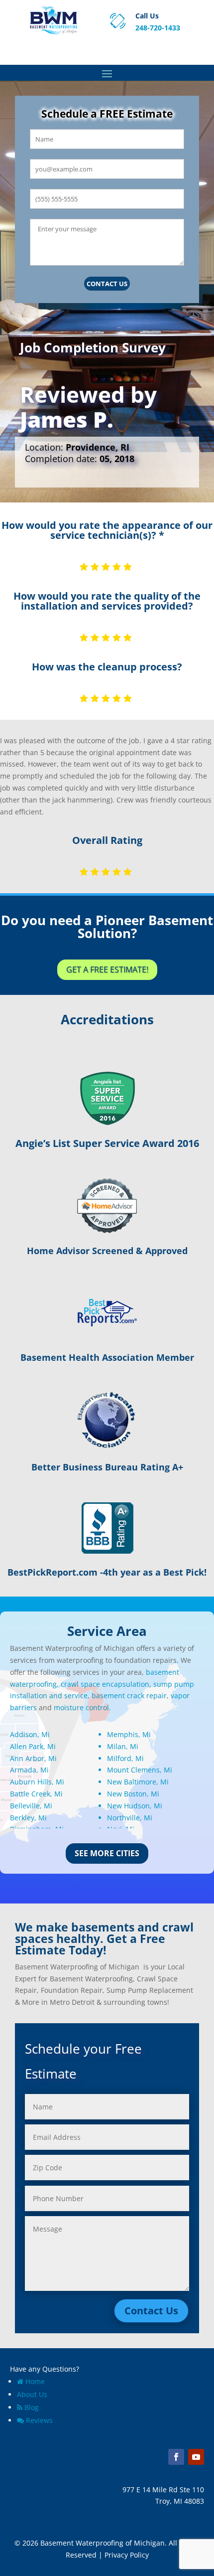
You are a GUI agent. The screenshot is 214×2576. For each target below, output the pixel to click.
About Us (32, 2394)
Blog (32, 2407)
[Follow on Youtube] (196, 2457)
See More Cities (107, 1853)
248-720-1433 (158, 28)
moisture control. (82, 1707)
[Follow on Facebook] (176, 2457)
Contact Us (107, 284)
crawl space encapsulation (105, 1684)
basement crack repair (129, 1695)
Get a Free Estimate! (107, 969)
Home (35, 2381)
